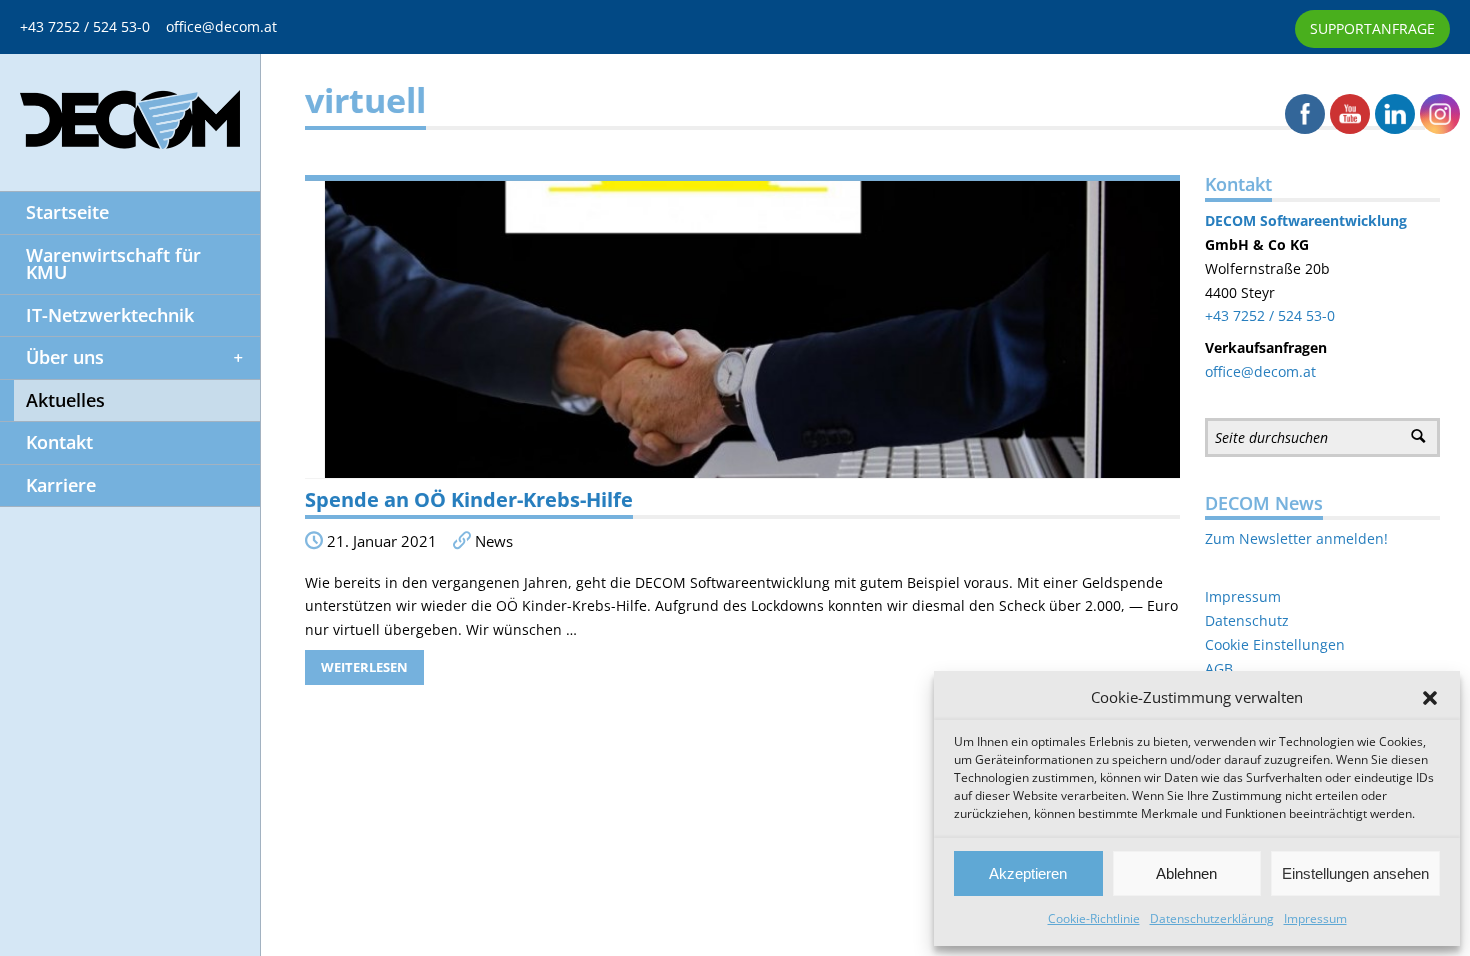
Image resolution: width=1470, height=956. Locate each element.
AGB (1219, 668)
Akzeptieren (1028, 873)
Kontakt (59, 442)
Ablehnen (1186, 873)
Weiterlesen (364, 667)
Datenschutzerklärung (1212, 918)
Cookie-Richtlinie (1094, 918)
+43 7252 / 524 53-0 (93, 26)
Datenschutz (1247, 620)
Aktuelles (65, 400)
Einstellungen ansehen (1355, 873)
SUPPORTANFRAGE (1372, 28)
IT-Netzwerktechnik (110, 315)
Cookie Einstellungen (1275, 644)
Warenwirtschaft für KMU (113, 264)
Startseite (67, 212)
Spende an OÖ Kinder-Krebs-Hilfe (469, 499)
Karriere (61, 485)
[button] (1430, 698)
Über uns (65, 357)
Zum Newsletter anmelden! (1296, 538)
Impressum (1315, 918)
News (494, 541)
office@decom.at (221, 26)
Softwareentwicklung (1331, 220)
